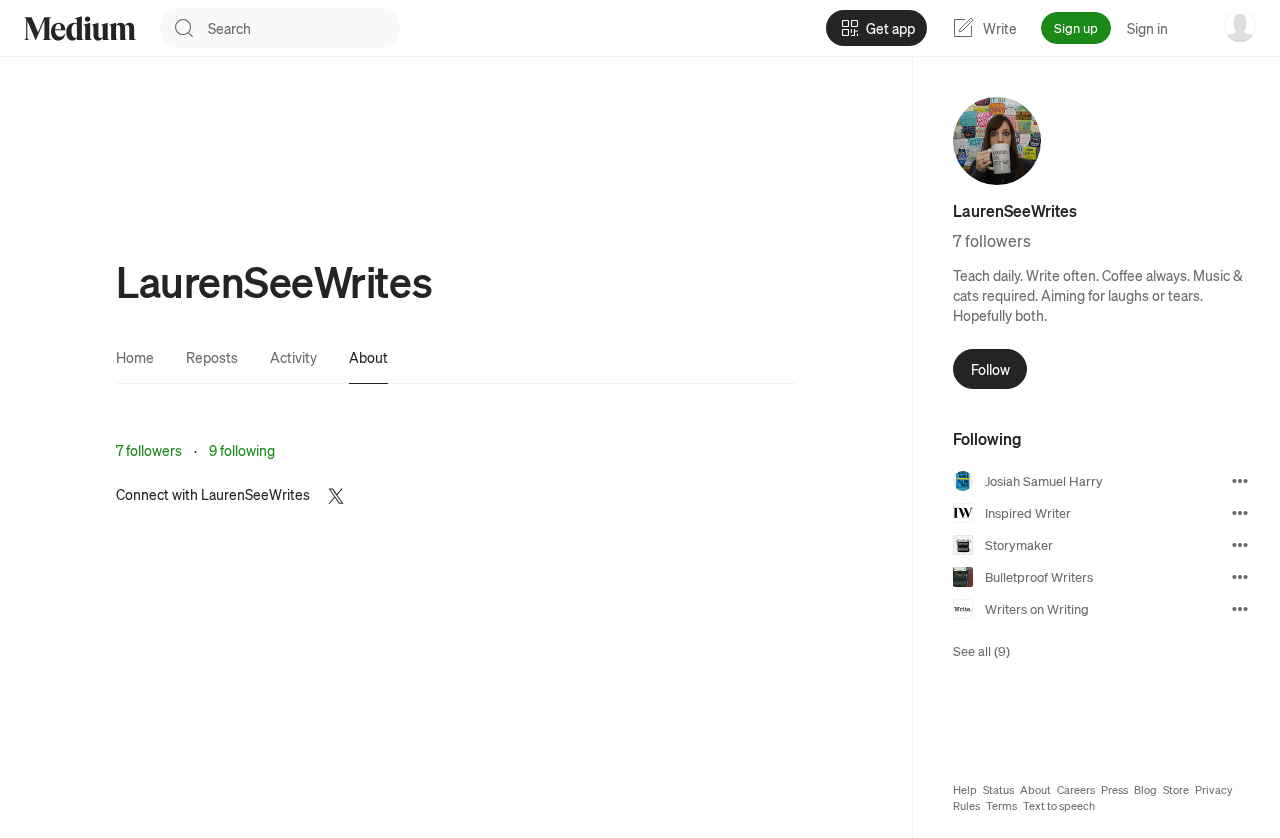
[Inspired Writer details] (1240, 513)
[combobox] (304, 28)
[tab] (135, 357)
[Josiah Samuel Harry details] (1240, 481)
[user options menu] (1240, 26)
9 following (242, 450)
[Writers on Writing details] (1240, 609)
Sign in (1147, 28)
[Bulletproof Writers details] (1240, 577)
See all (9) (981, 650)
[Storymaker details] (1240, 545)
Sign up (1076, 27)
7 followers (149, 450)
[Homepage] (80, 28)
